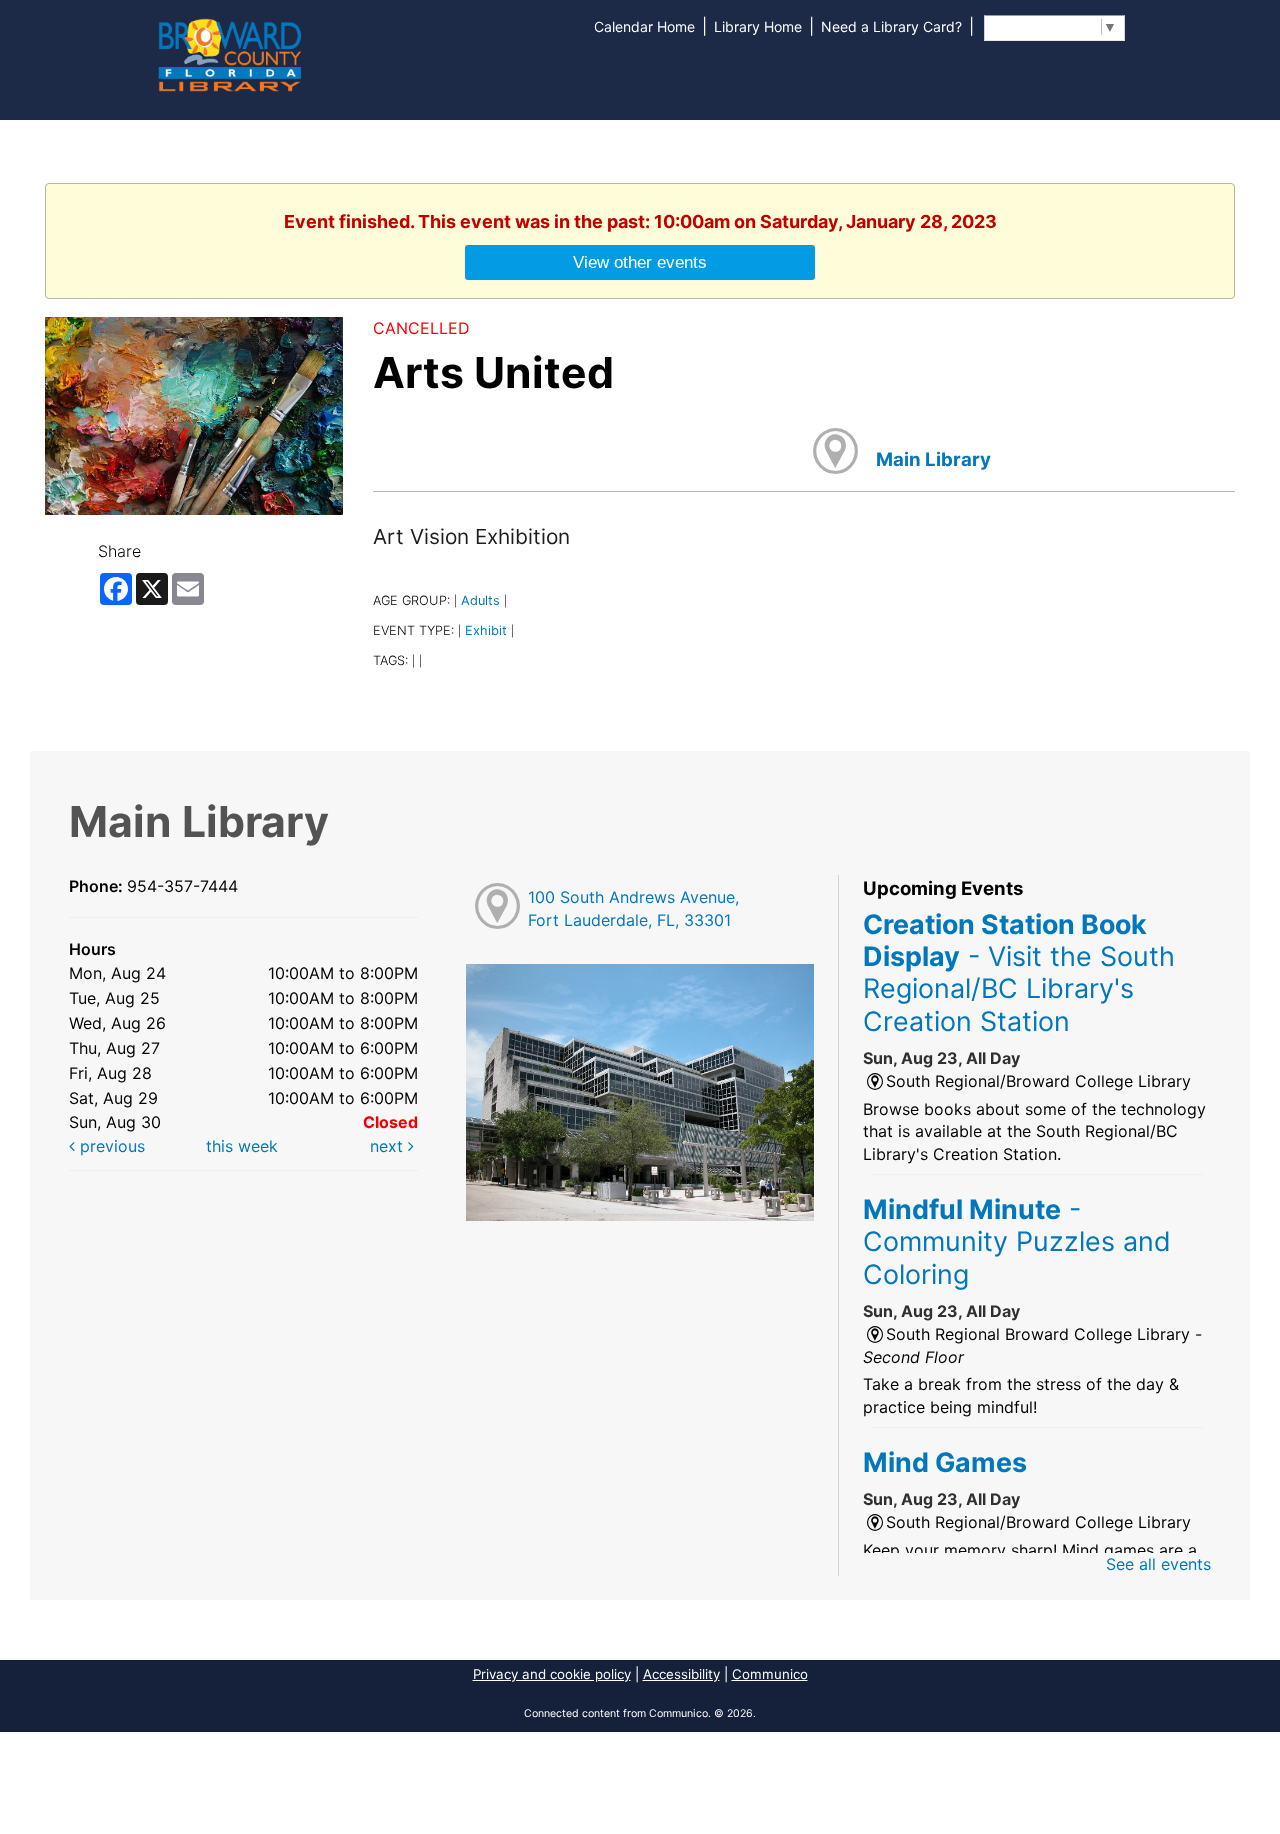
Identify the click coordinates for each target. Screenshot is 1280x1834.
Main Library (933, 459)
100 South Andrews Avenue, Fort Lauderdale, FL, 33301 (633, 908)
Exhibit (486, 630)
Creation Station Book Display (1019, 972)
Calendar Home (644, 26)
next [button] (389, 1146)
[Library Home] (229, 53)
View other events (640, 262)
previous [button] (110, 1146)
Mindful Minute (1017, 1241)
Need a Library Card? (891, 26)
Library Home (758, 26)
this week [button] (242, 1146)
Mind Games (945, 1462)
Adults (480, 600)
